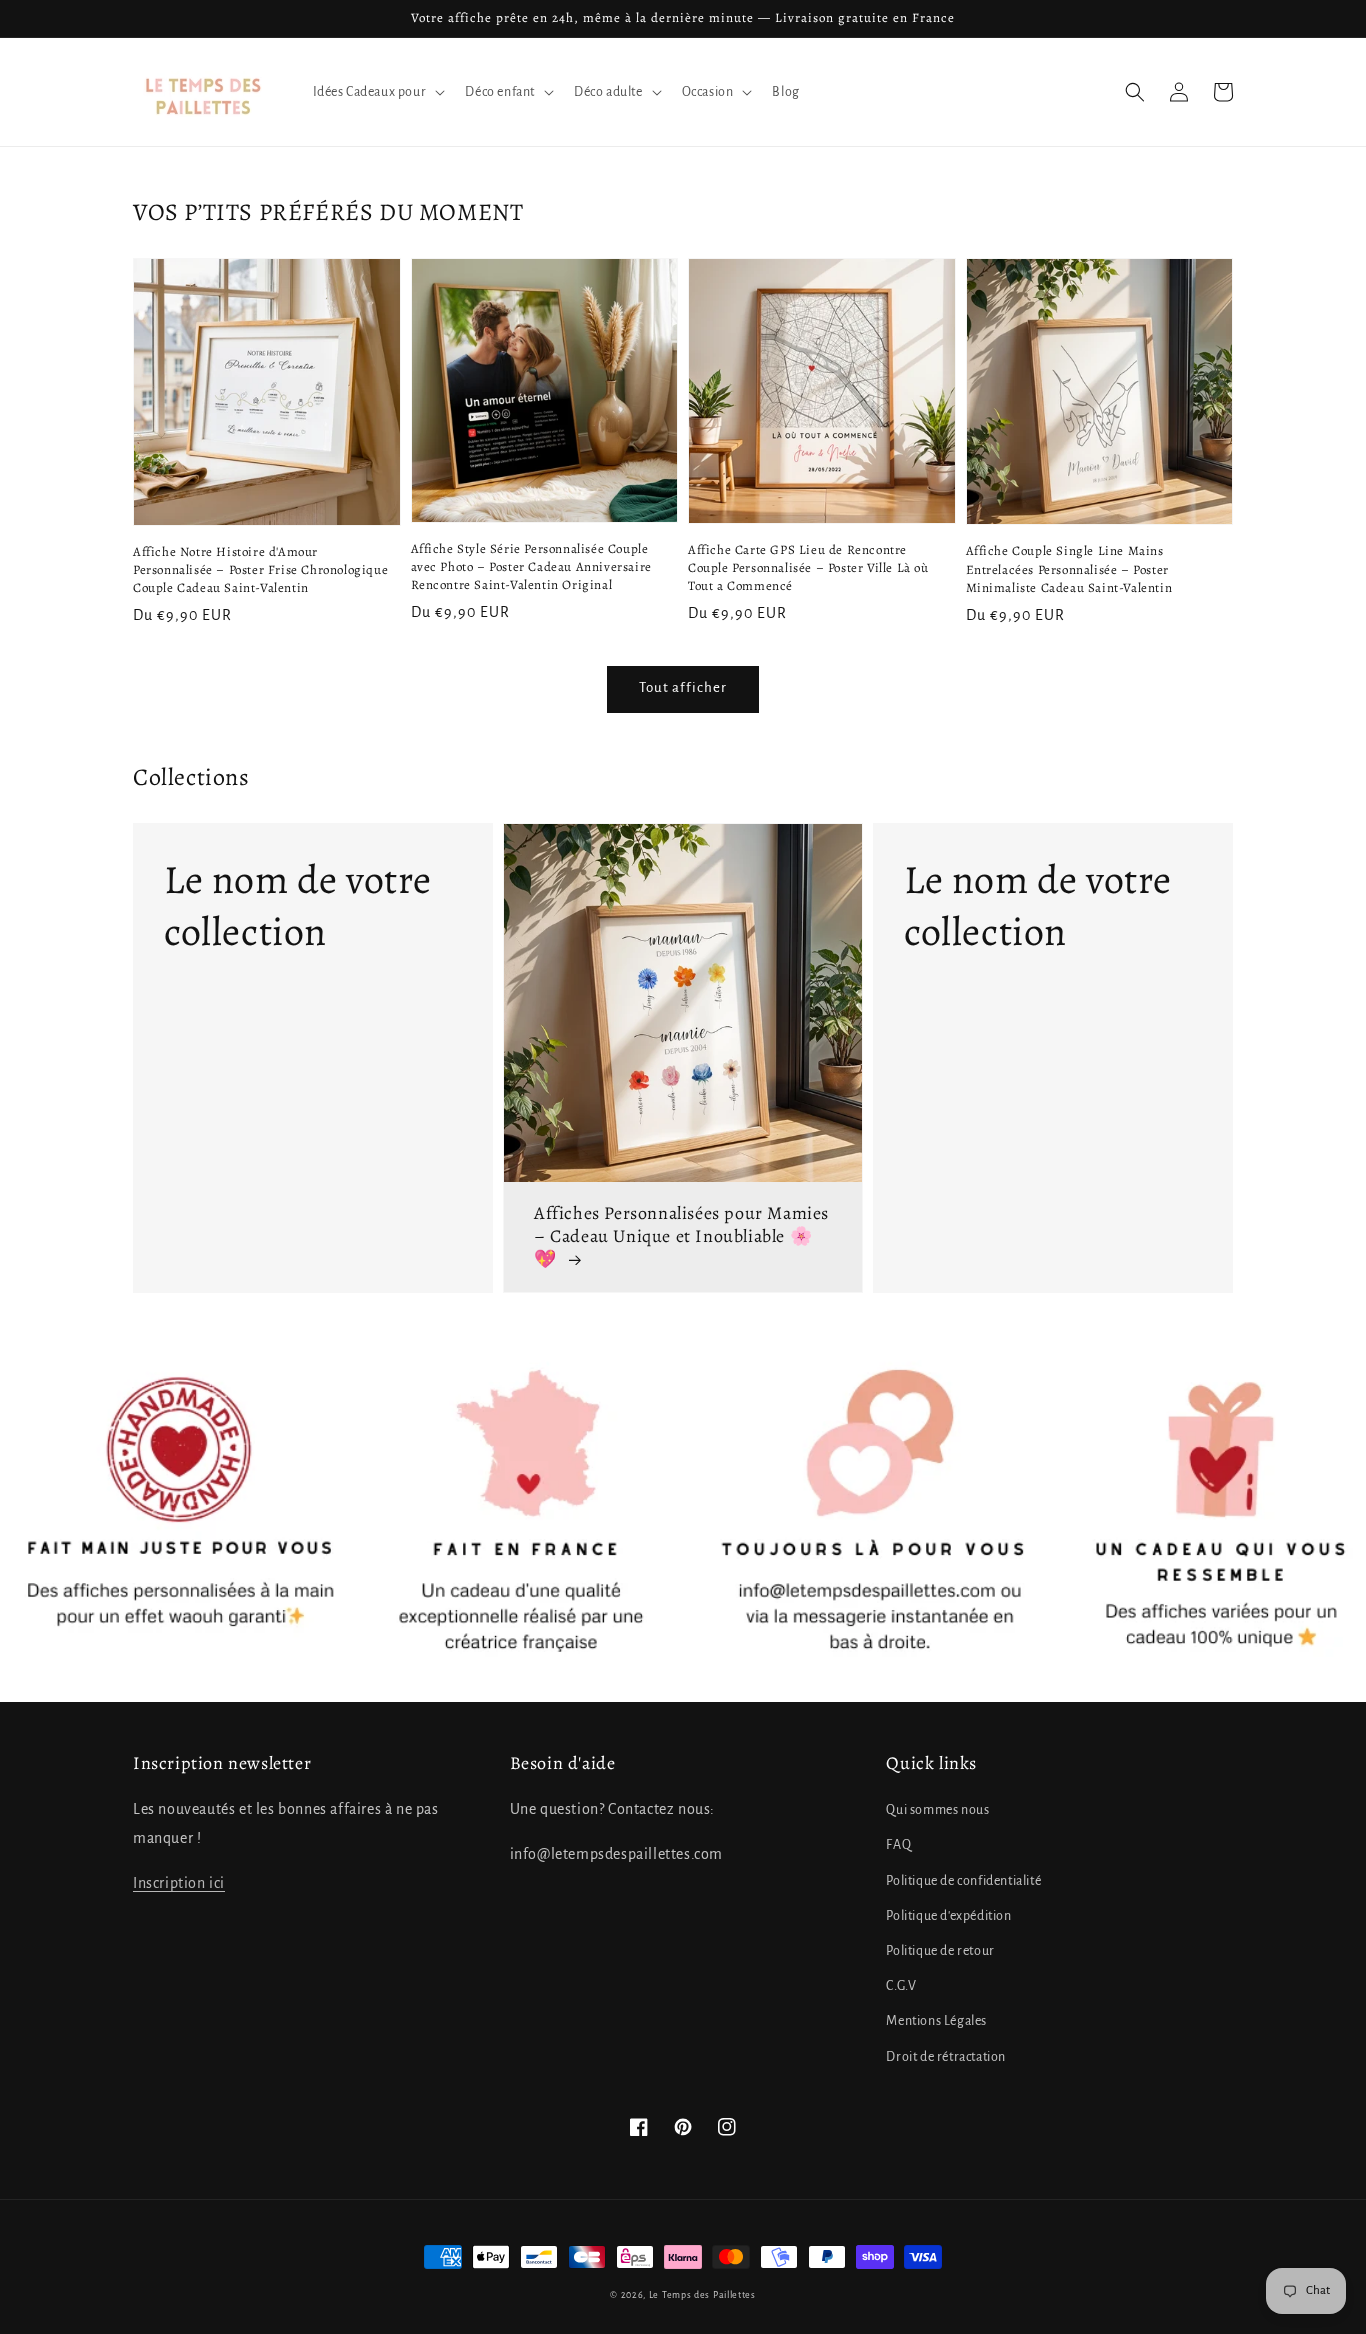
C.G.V (901, 1986)
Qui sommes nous (937, 1810)
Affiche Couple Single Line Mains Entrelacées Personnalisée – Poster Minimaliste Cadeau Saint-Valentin (1069, 568)
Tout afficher (683, 687)
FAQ (898, 1845)
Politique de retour (940, 1951)
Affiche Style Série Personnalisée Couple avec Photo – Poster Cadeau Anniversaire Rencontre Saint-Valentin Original (531, 566)
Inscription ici (179, 1883)
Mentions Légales (936, 2021)
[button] (1135, 92)
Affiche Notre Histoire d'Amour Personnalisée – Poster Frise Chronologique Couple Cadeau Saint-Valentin (260, 569)
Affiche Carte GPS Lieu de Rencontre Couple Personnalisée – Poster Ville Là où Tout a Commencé (808, 567)
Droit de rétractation (946, 2057)
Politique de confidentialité (963, 1881)
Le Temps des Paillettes (702, 2295)
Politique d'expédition (948, 1916)
